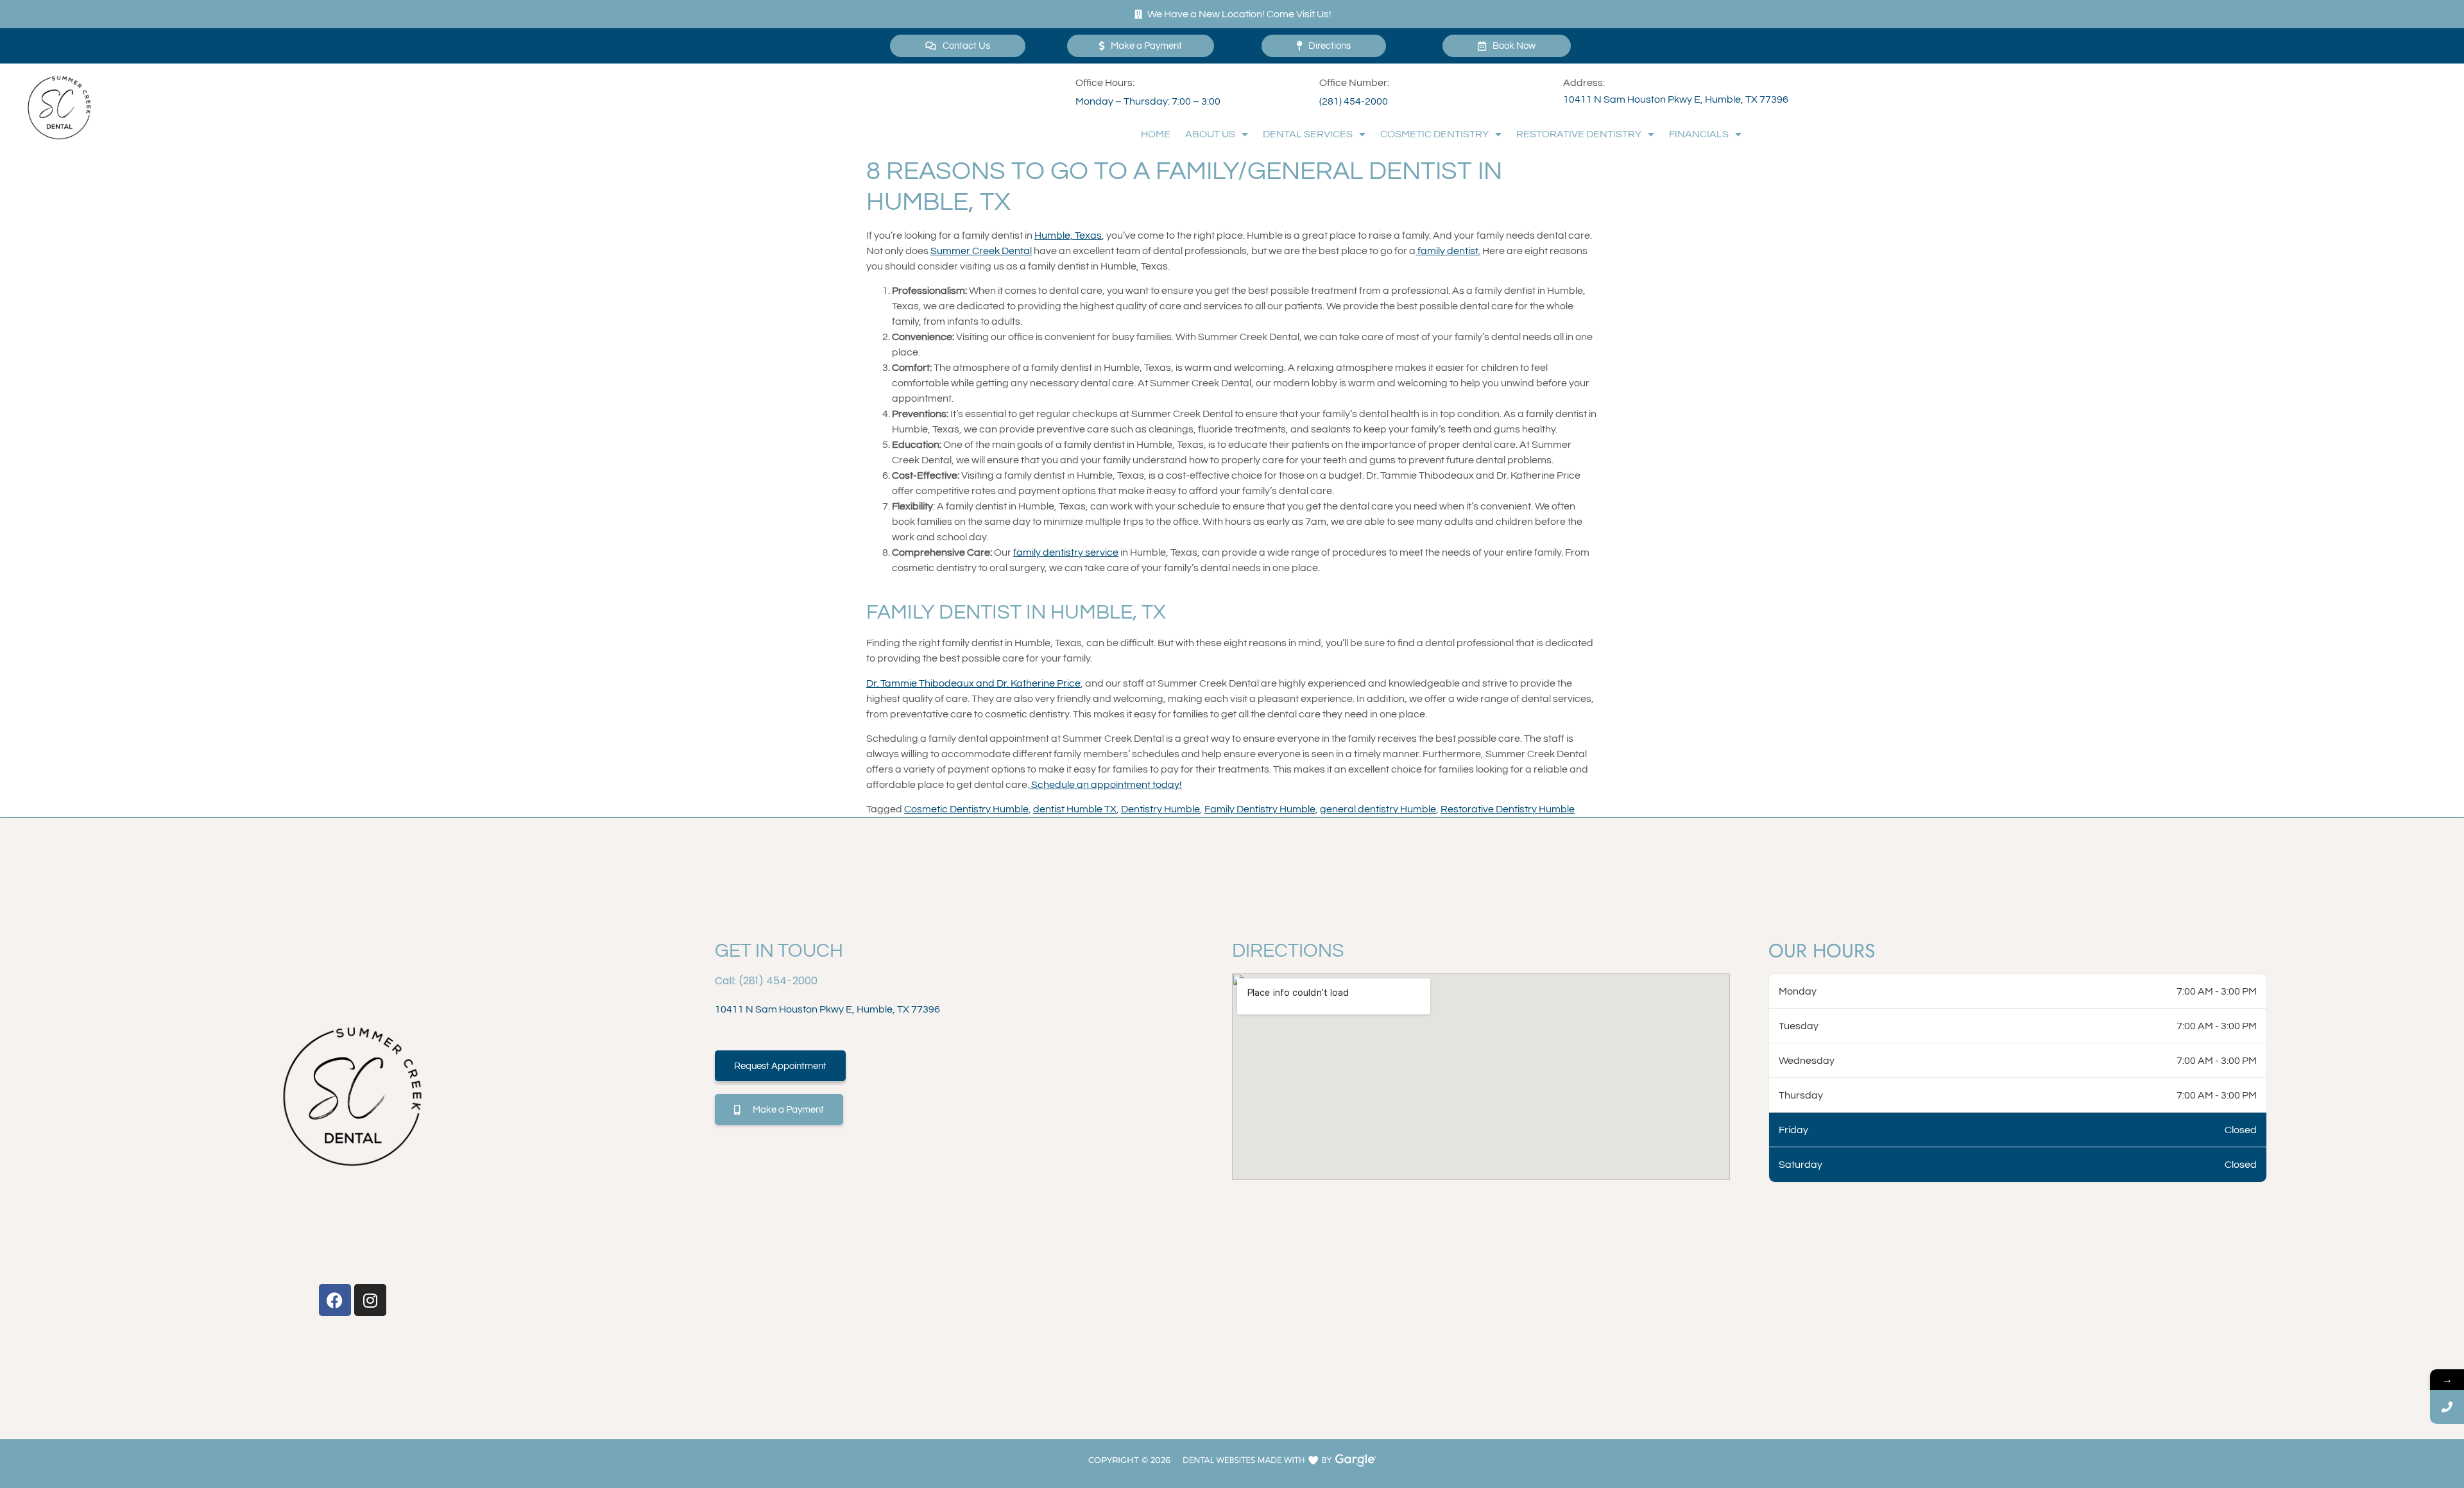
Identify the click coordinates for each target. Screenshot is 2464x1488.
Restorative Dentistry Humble (1508, 809)
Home (1156, 134)
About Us (1210, 134)
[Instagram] (370, 1300)
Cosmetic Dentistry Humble (966, 809)
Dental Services (1308, 134)
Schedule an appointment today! (1106, 785)
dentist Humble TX (1075, 809)
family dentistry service (1066, 552)
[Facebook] (335, 1300)
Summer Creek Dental (981, 251)
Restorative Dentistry (1579, 134)
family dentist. (1448, 251)
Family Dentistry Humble (1260, 809)
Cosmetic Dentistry (1434, 134)
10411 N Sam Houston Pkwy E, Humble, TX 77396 (1676, 99)
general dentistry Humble (1378, 809)
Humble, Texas (1068, 235)
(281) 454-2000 (1354, 101)
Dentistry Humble (1160, 809)
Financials (1699, 134)
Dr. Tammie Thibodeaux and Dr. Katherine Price (973, 683)
